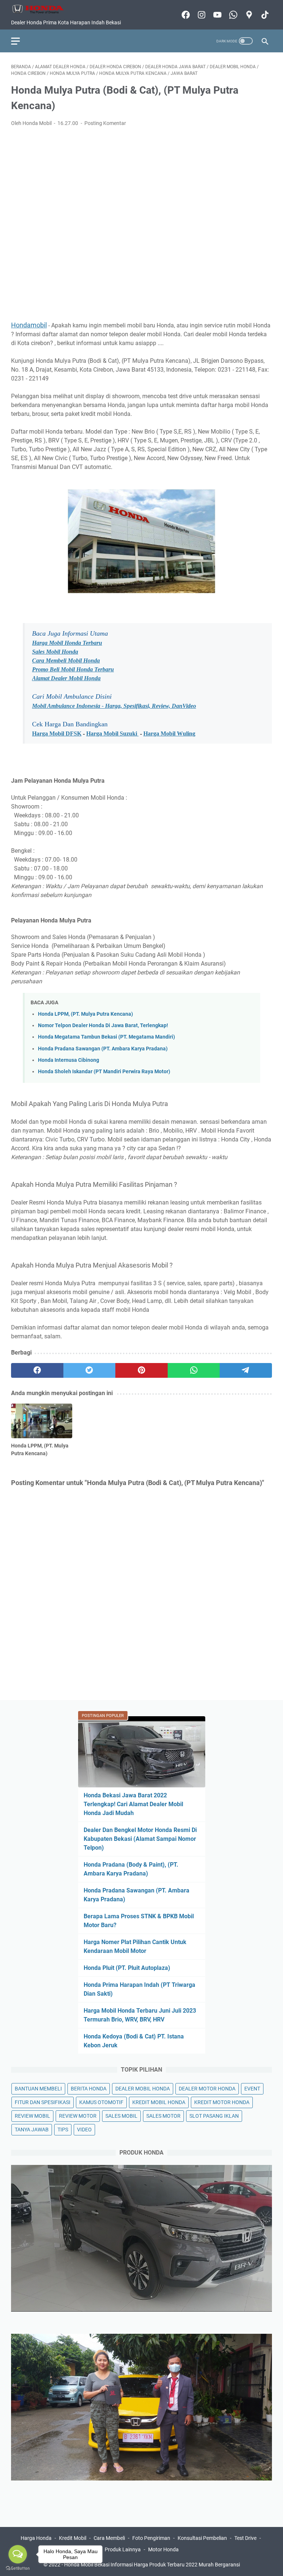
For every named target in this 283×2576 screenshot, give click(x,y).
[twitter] (90, 1370)
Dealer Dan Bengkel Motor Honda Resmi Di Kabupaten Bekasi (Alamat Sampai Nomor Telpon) (140, 1839)
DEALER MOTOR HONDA (207, 2089)
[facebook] (37, 1370)
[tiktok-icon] (264, 15)
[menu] (20, 41)
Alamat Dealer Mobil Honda (66, 678)
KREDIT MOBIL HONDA (159, 2102)
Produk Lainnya (123, 2549)
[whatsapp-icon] (232, 15)
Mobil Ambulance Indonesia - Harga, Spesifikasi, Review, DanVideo (114, 706)
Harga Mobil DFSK (57, 733)
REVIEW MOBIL (32, 2116)
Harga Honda (36, 2538)
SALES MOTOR (163, 2116)
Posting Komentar (105, 123)
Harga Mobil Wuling (169, 733)
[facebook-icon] (185, 15)
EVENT (252, 2089)
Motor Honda (163, 2549)
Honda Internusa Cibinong (69, 1060)
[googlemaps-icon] (248, 15)
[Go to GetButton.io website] (18, 2568)
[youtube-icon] (216, 15)
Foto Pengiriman (151, 2538)
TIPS (63, 2130)
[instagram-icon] (201, 15)
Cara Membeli (109, 2538)
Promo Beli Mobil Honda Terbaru (73, 669)
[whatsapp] (194, 1370)
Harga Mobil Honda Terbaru (67, 643)
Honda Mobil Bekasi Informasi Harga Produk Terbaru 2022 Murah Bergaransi (152, 2565)
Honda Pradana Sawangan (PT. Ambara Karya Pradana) (103, 1049)
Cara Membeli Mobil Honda (66, 660)
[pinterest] (141, 1370)
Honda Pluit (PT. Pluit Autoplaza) (127, 1968)
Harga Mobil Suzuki (112, 733)
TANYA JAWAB (32, 2130)
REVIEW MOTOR (78, 2116)
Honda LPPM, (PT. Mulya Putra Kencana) (85, 1014)
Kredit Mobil (73, 2538)
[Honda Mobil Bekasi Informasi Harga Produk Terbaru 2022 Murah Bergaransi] (42, 9)
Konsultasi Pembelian (202, 2538)
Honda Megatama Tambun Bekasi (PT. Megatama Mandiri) (106, 1037)
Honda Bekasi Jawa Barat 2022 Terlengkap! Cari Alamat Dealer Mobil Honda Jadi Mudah (133, 1804)
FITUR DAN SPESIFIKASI (43, 2102)
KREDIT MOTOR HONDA (222, 2102)
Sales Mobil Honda (55, 652)
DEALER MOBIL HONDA (143, 2089)
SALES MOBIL (121, 2116)
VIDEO (84, 2130)
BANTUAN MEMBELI (38, 2089)
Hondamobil (29, 325)
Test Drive (245, 2538)
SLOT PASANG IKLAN (214, 2116)
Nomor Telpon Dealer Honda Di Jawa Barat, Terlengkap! (103, 1025)
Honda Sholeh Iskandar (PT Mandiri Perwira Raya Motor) (104, 1072)
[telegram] (246, 1370)
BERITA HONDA (89, 2089)
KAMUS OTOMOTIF (101, 2102)
